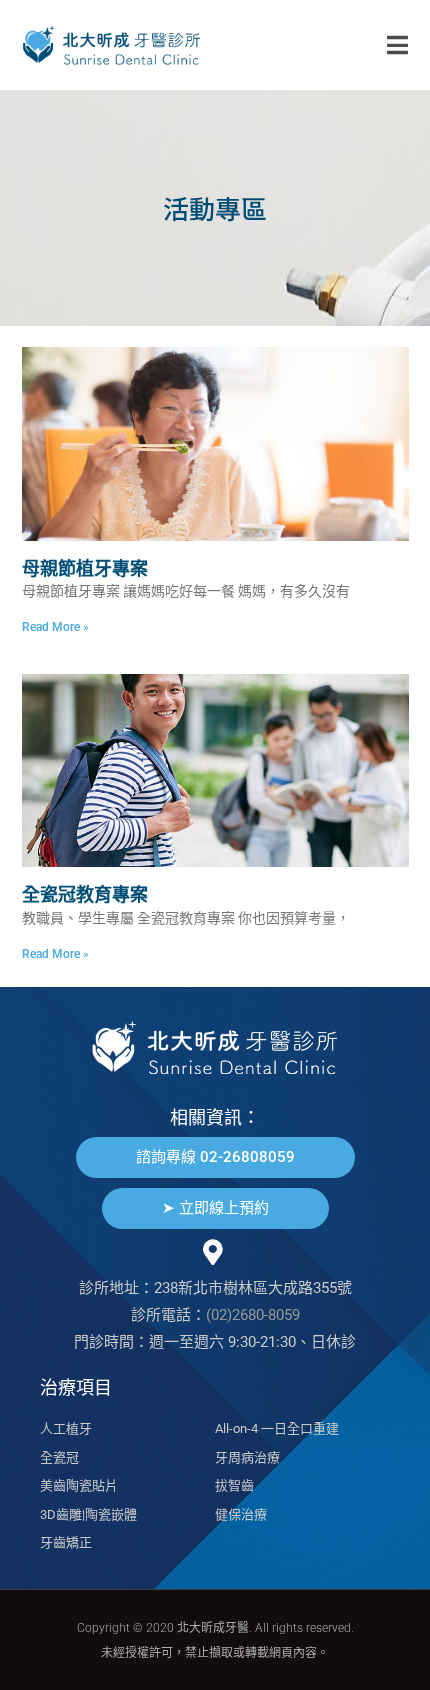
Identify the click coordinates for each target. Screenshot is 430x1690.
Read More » (55, 627)
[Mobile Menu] (398, 44)
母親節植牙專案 (85, 568)
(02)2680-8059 (253, 1315)
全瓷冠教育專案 (85, 894)
